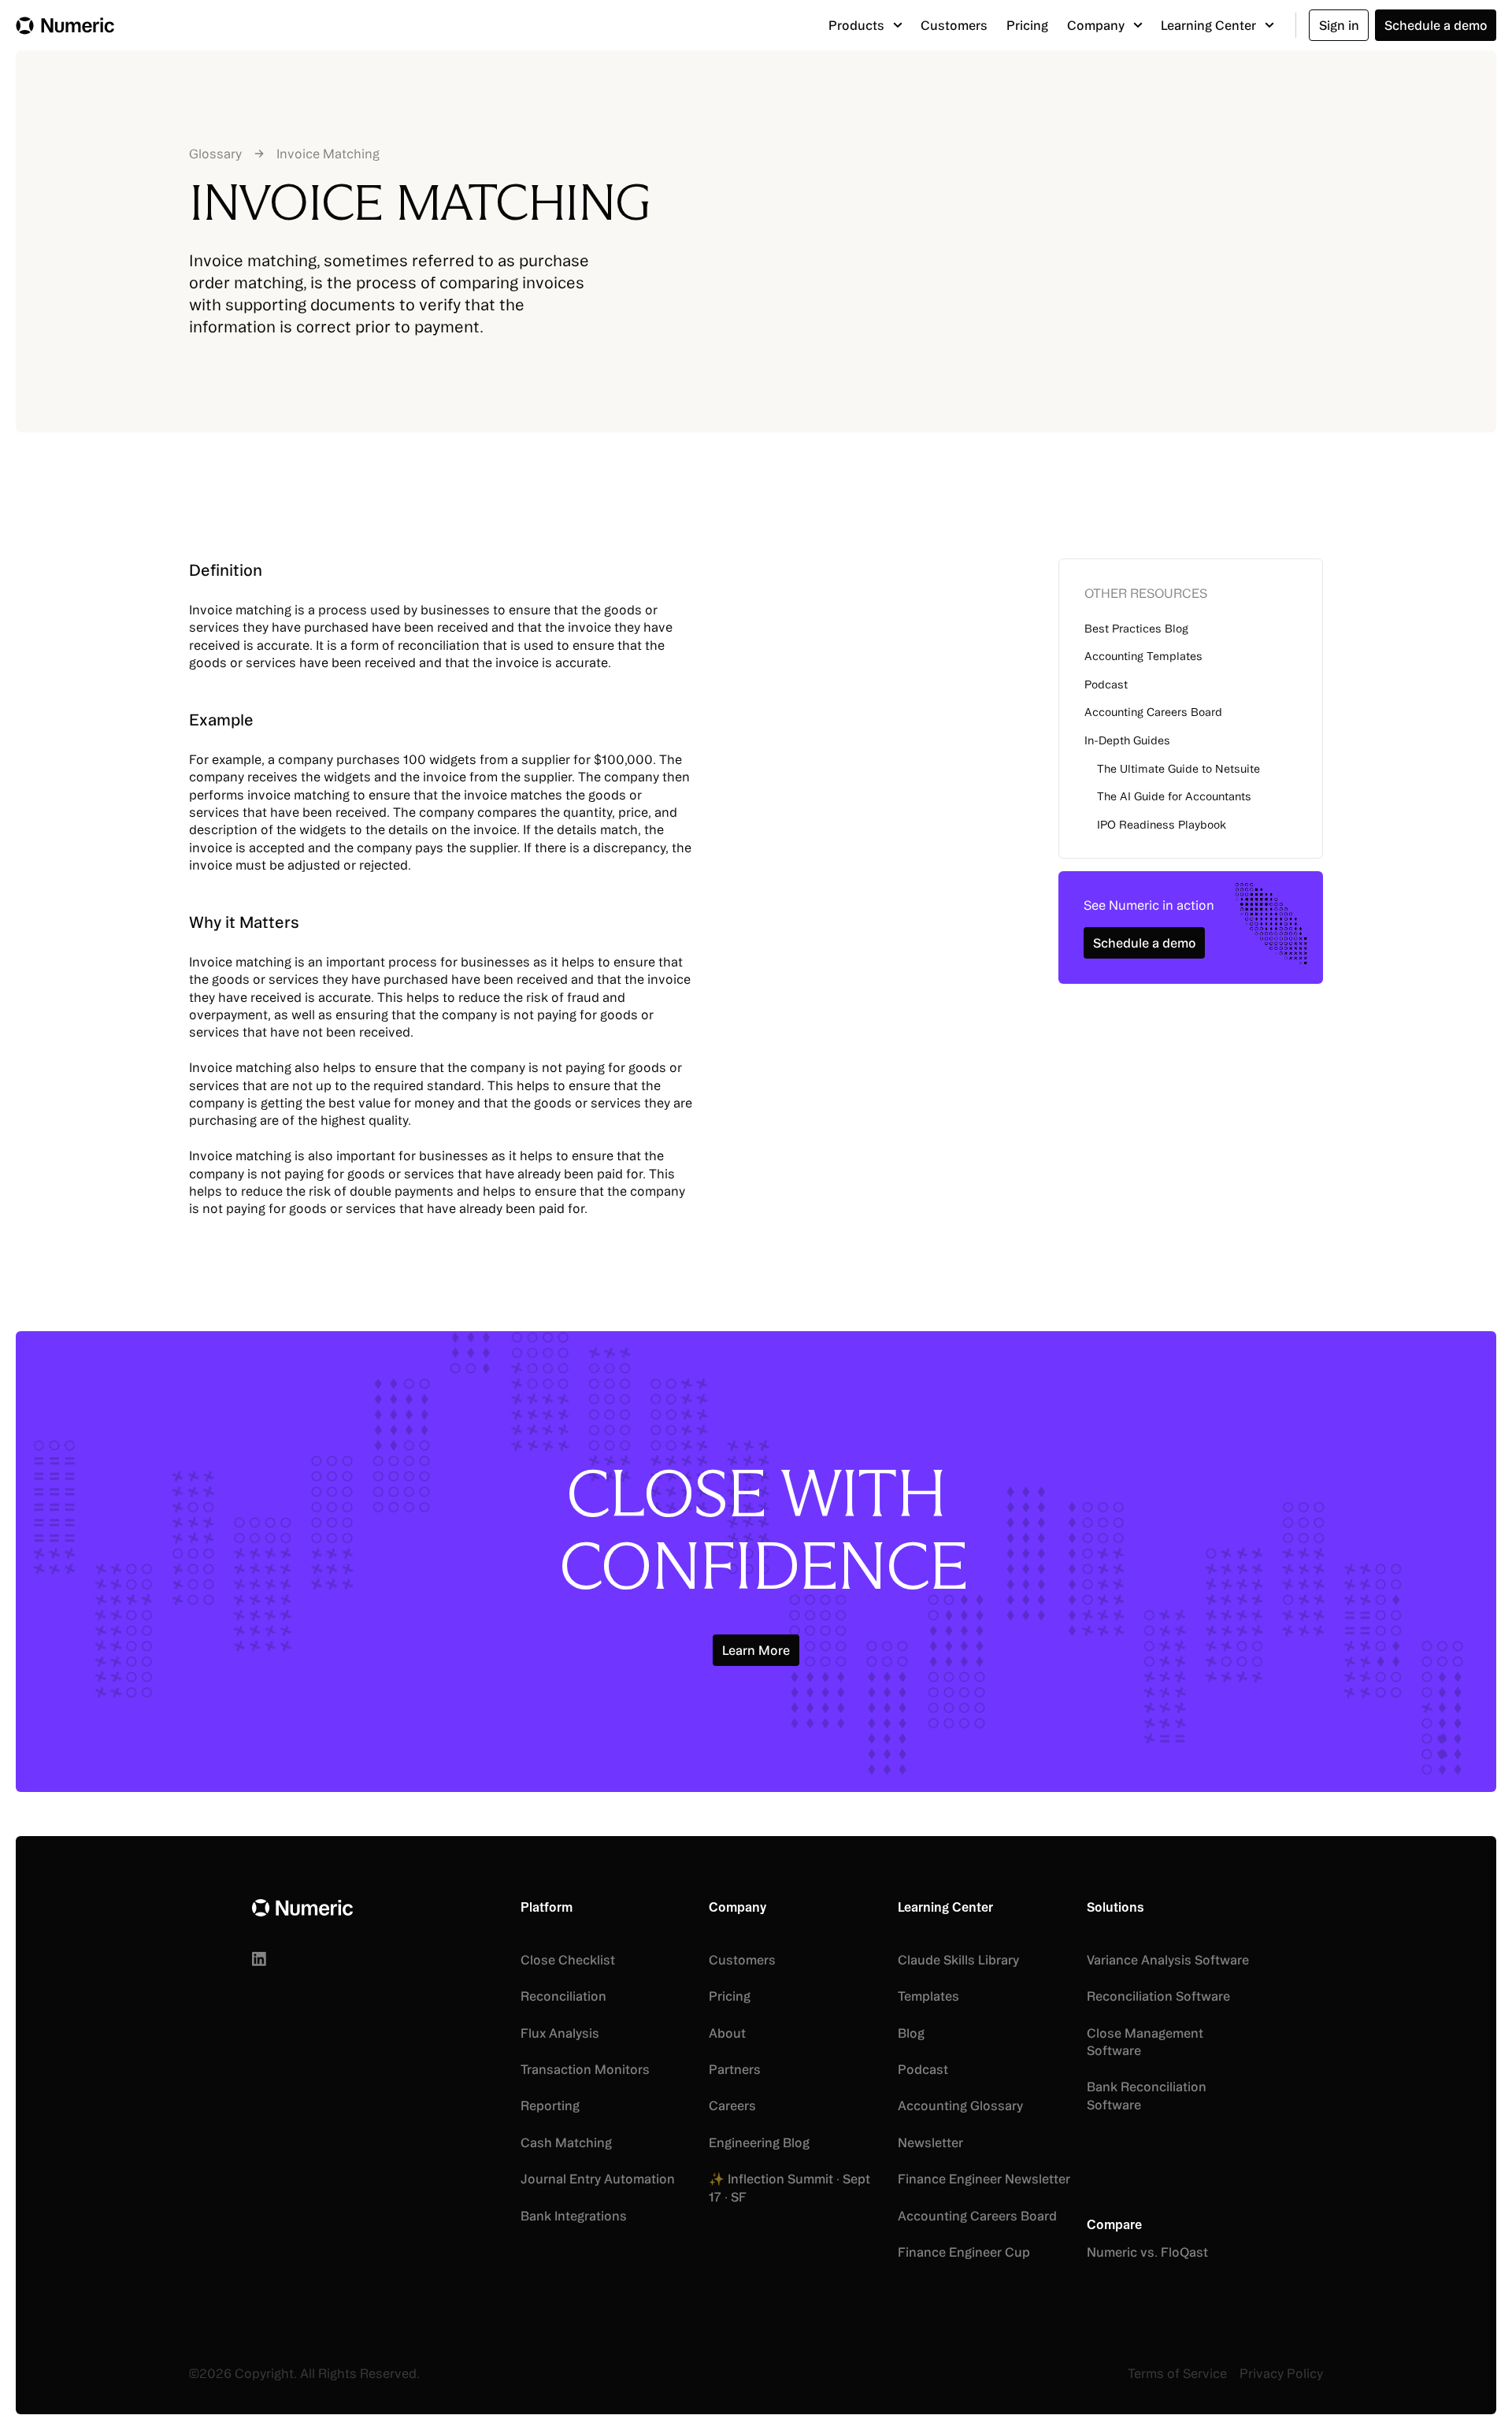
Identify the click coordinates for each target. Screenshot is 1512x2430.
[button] (865, 25)
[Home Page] (65, 25)
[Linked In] (259, 1959)
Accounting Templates (1143, 656)
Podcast (1106, 684)
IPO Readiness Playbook (1162, 824)
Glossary (215, 154)
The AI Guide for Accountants (1174, 796)
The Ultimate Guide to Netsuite (1178, 768)
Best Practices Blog (1136, 628)
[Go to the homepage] (302, 1908)
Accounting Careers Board (1153, 712)
